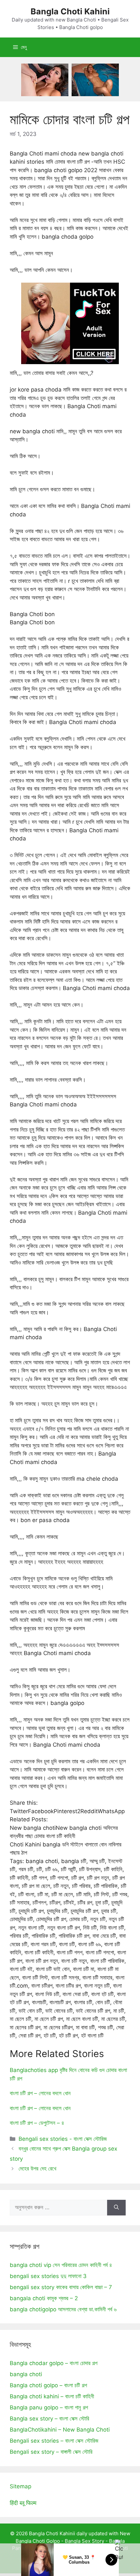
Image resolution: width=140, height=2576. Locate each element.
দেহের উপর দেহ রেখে (37, 2169)
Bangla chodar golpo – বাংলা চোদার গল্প (54, 2363)
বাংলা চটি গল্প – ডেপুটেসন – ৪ (37, 2123)
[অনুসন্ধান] (116, 2208)
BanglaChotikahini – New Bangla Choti (60, 2430)
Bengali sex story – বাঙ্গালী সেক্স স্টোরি (51, 2452)
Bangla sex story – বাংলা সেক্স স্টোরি (49, 2419)
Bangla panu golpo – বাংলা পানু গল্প (49, 2407)
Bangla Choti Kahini (70, 11)
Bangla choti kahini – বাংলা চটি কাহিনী (52, 2396)
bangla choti (26, 2374)
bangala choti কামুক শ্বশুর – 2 (44, 2298)
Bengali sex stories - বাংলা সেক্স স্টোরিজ (63, 2139)
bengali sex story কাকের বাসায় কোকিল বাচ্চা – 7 (61, 2287)
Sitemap (21, 2486)
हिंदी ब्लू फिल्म (23, 2503)
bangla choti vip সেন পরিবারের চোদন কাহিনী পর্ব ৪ (61, 2265)
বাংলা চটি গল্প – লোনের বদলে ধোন (40, 2093)
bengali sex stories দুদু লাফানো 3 (48, 2276)
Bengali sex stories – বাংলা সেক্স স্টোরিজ (54, 2441)
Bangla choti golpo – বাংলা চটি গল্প (48, 2385)
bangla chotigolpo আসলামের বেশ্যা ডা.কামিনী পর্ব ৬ (63, 2309)
